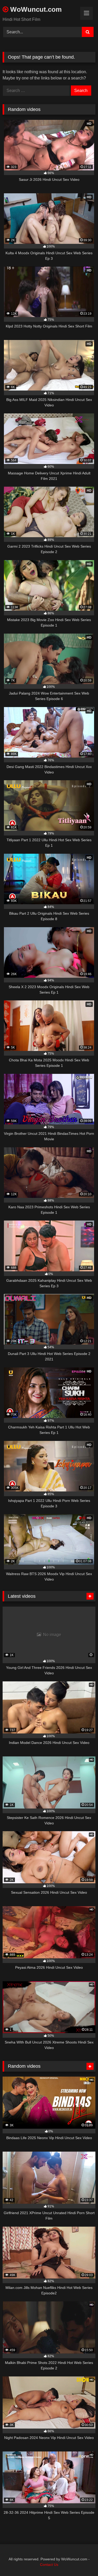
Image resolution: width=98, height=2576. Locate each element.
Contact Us (49, 2565)
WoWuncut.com (35, 9)
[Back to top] (82, 2560)
